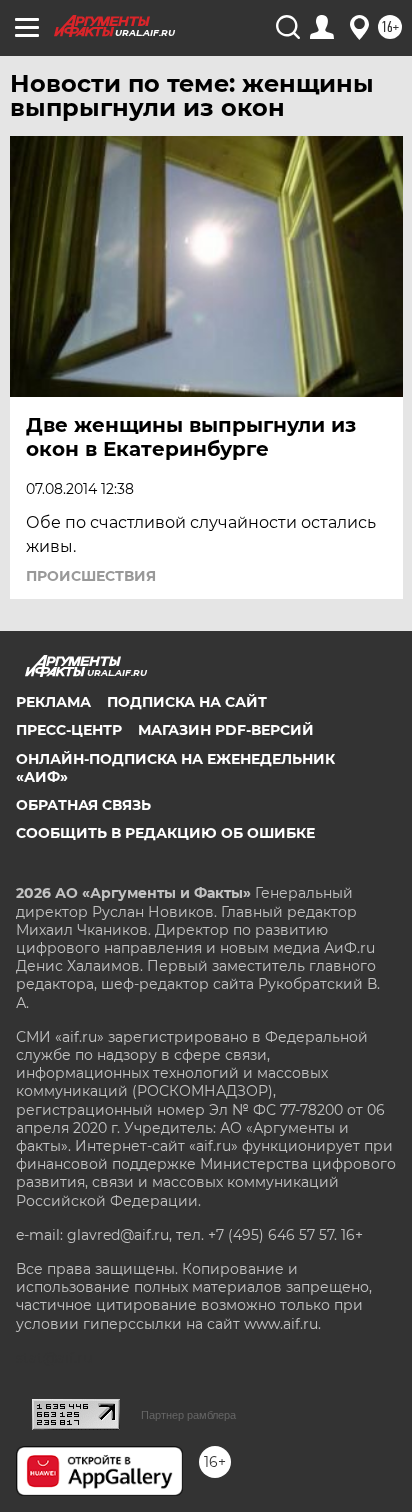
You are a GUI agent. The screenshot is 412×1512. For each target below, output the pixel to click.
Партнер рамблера (188, 1415)
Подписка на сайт (187, 702)
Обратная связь (83, 805)
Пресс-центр (69, 730)
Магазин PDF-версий (226, 730)
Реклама (53, 702)
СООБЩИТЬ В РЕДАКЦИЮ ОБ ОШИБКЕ (165, 833)
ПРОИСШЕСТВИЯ (91, 576)
